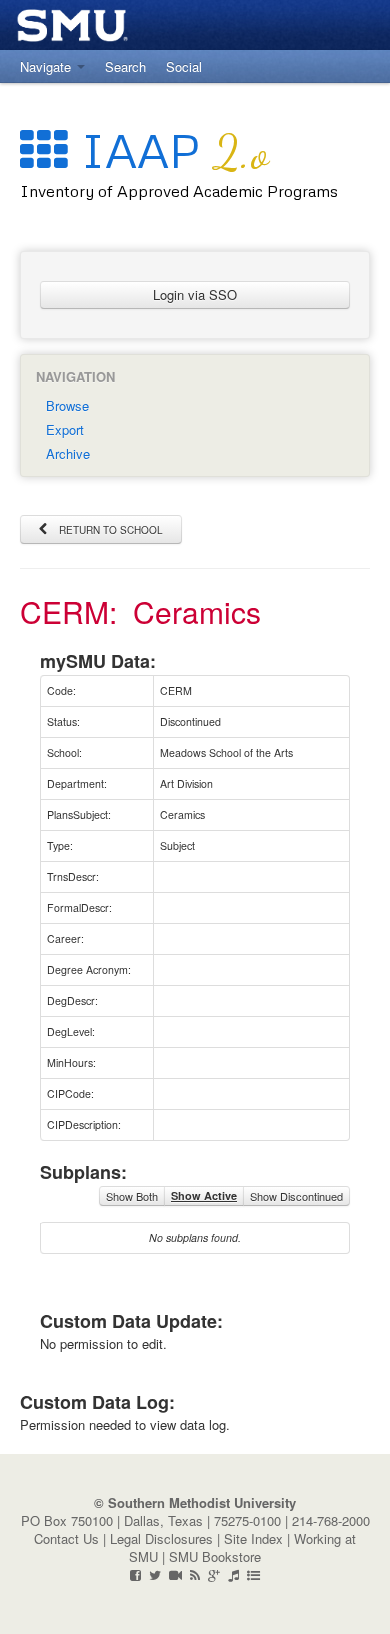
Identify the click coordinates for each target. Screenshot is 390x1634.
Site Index (253, 1538)
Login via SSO (195, 294)
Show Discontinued (296, 1196)
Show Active (204, 1195)
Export (65, 429)
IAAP (168, 149)
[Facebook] (135, 1574)
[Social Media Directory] (253, 1574)
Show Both (132, 1196)
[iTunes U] (233, 1574)
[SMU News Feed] (195, 1574)
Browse (67, 405)
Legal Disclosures (161, 1538)
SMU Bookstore (215, 1556)
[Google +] (214, 1574)
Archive (68, 453)
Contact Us (66, 1538)
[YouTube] (175, 1574)
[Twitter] (155, 1574)
